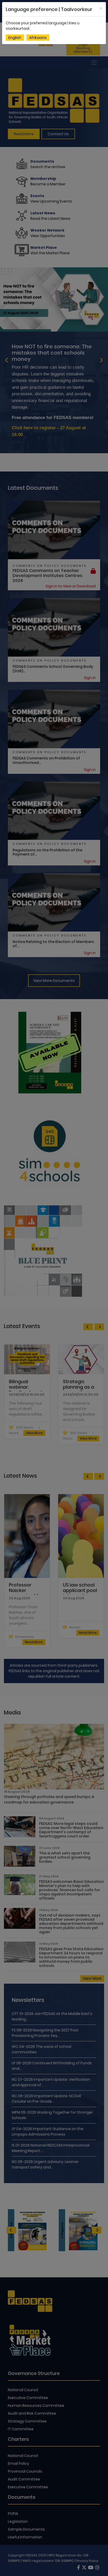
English (15, 38)
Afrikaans (38, 38)
